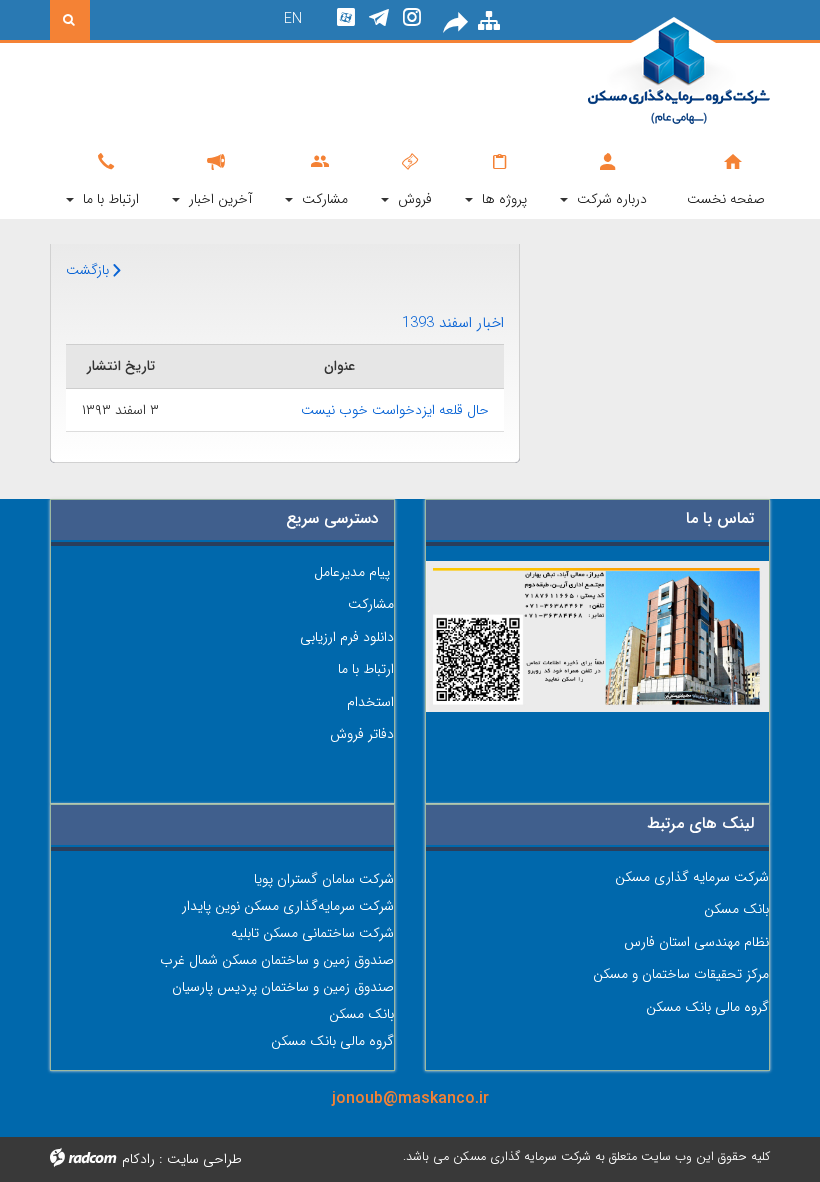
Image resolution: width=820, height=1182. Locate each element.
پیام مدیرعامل (352, 572)
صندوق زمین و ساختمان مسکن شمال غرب (277, 960)
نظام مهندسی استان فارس (696, 942)
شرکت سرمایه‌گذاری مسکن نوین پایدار (288, 906)
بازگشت (89, 270)
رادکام (138, 1159)
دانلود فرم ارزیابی (347, 637)
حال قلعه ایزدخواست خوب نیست (395, 410)
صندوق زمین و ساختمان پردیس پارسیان (283, 987)
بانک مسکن (736, 909)
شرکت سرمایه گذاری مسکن (692, 877)
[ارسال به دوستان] (457, 23)
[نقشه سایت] (489, 22)
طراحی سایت (204, 1159)
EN (293, 19)
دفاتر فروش (362, 734)
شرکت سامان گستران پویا (324, 879)
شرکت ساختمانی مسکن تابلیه (312, 933)
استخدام (370, 702)
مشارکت (371, 604)
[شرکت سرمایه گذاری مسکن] (660, 72)
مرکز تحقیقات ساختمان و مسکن (681, 974)
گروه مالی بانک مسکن (707, 1007)
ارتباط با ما (366, 669)
